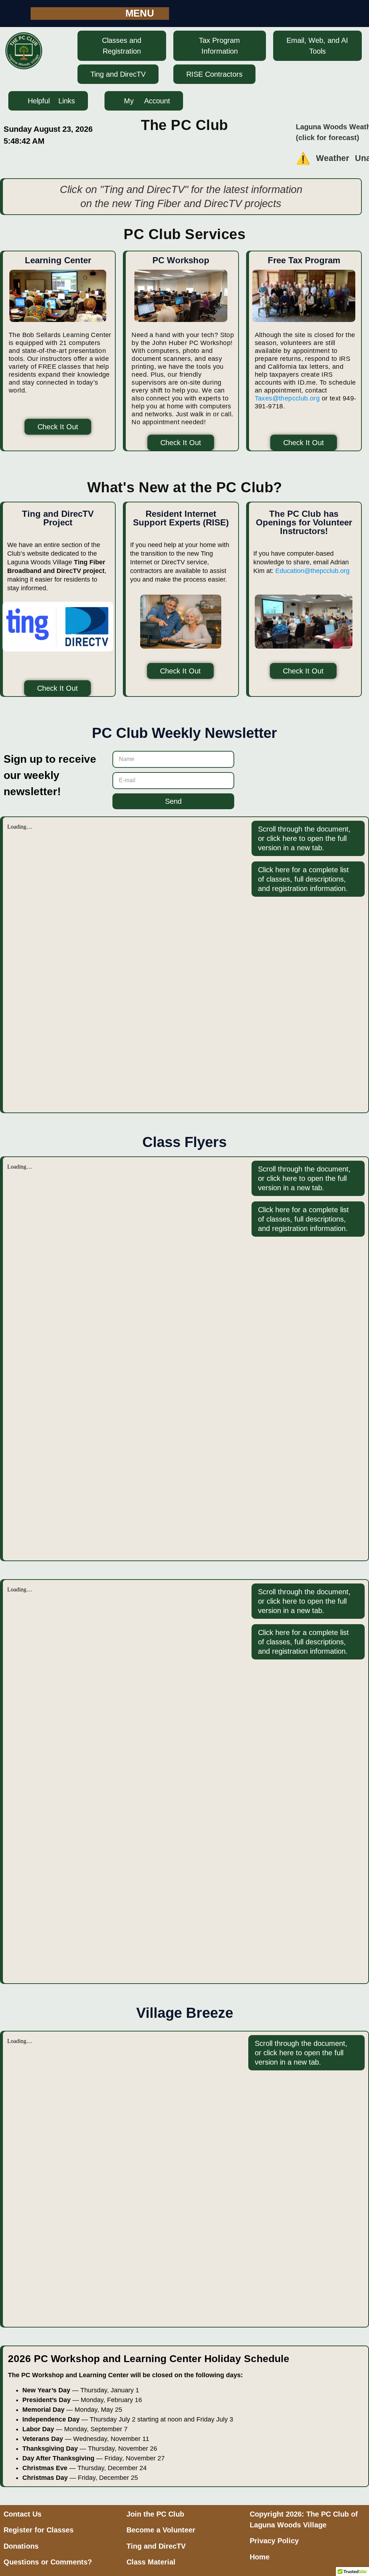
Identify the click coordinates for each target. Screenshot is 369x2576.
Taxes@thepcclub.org (287, 398)
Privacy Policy (274, 2541)
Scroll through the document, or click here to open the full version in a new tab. (304, 838)
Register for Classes (39, 2530)
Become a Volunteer (161, 2530)
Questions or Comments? (48, 2562)
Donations (21, 2546)
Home (260, 2557)
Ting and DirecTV (156, 2546)
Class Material (151, 2562)
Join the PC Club (155, 2514)
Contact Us (23, 2514)
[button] (147, 14)
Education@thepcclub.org (312, 571)
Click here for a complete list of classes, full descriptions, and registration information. (303, 879)
